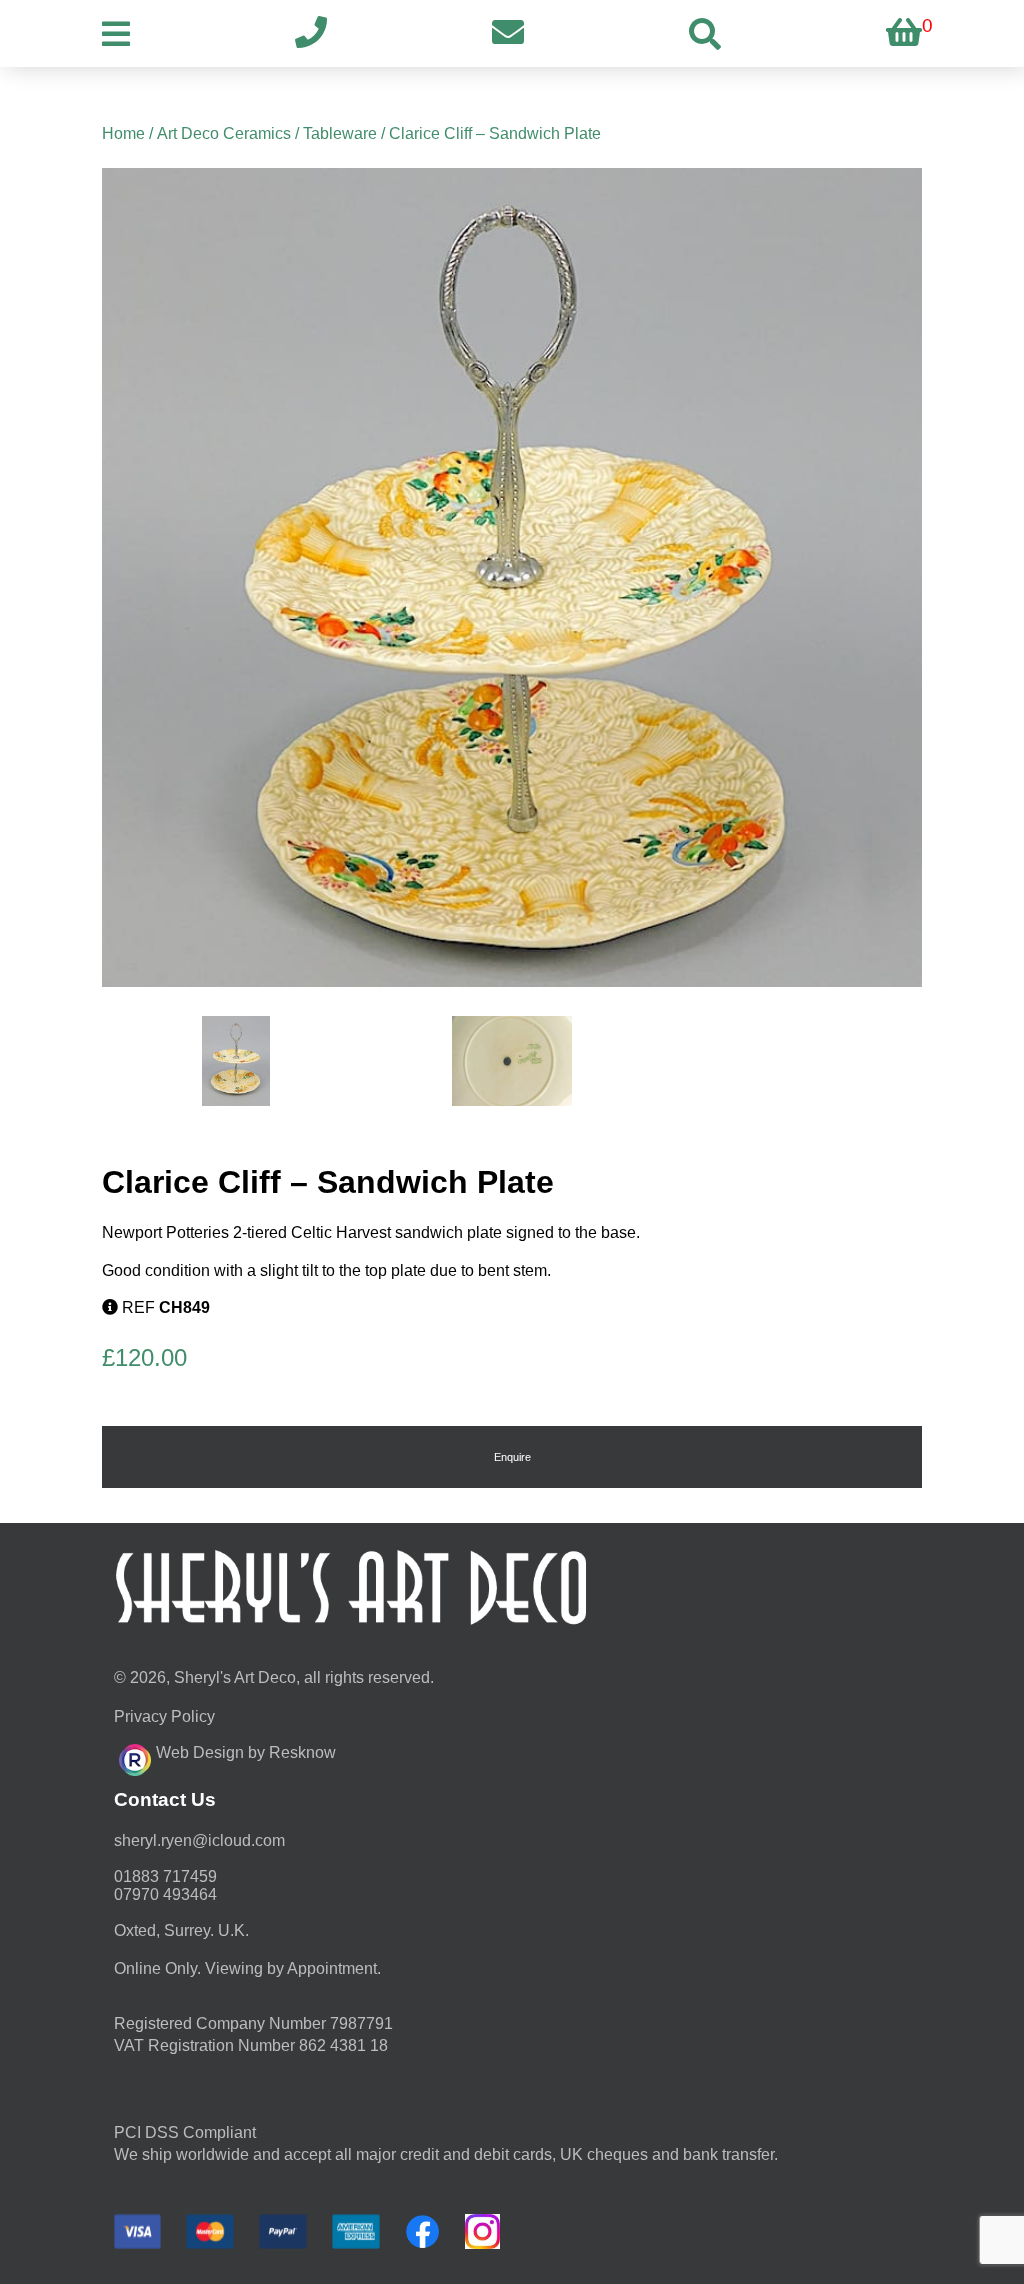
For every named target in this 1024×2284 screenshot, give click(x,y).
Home (123, 133)
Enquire (512, 1457)
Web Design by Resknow (246, 1752)
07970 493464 (165, 1894)
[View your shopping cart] (904, 33)
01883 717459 (165, 1876)
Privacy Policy (164, 1716)
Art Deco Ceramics (224, 133)
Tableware (340, 133)
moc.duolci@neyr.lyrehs (199, 1840)
